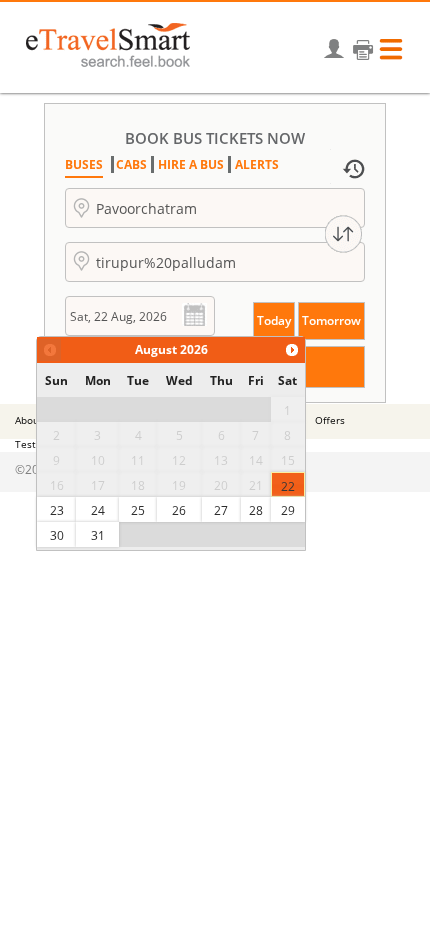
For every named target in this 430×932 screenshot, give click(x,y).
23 (57, 510)
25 (138, 510)
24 (98, 510)
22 (288, 486)
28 (256, 510)
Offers (330, 420)
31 (98, 535)
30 (57, 535)
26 (179, 510)
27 (221, 510)
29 (288, 510)
